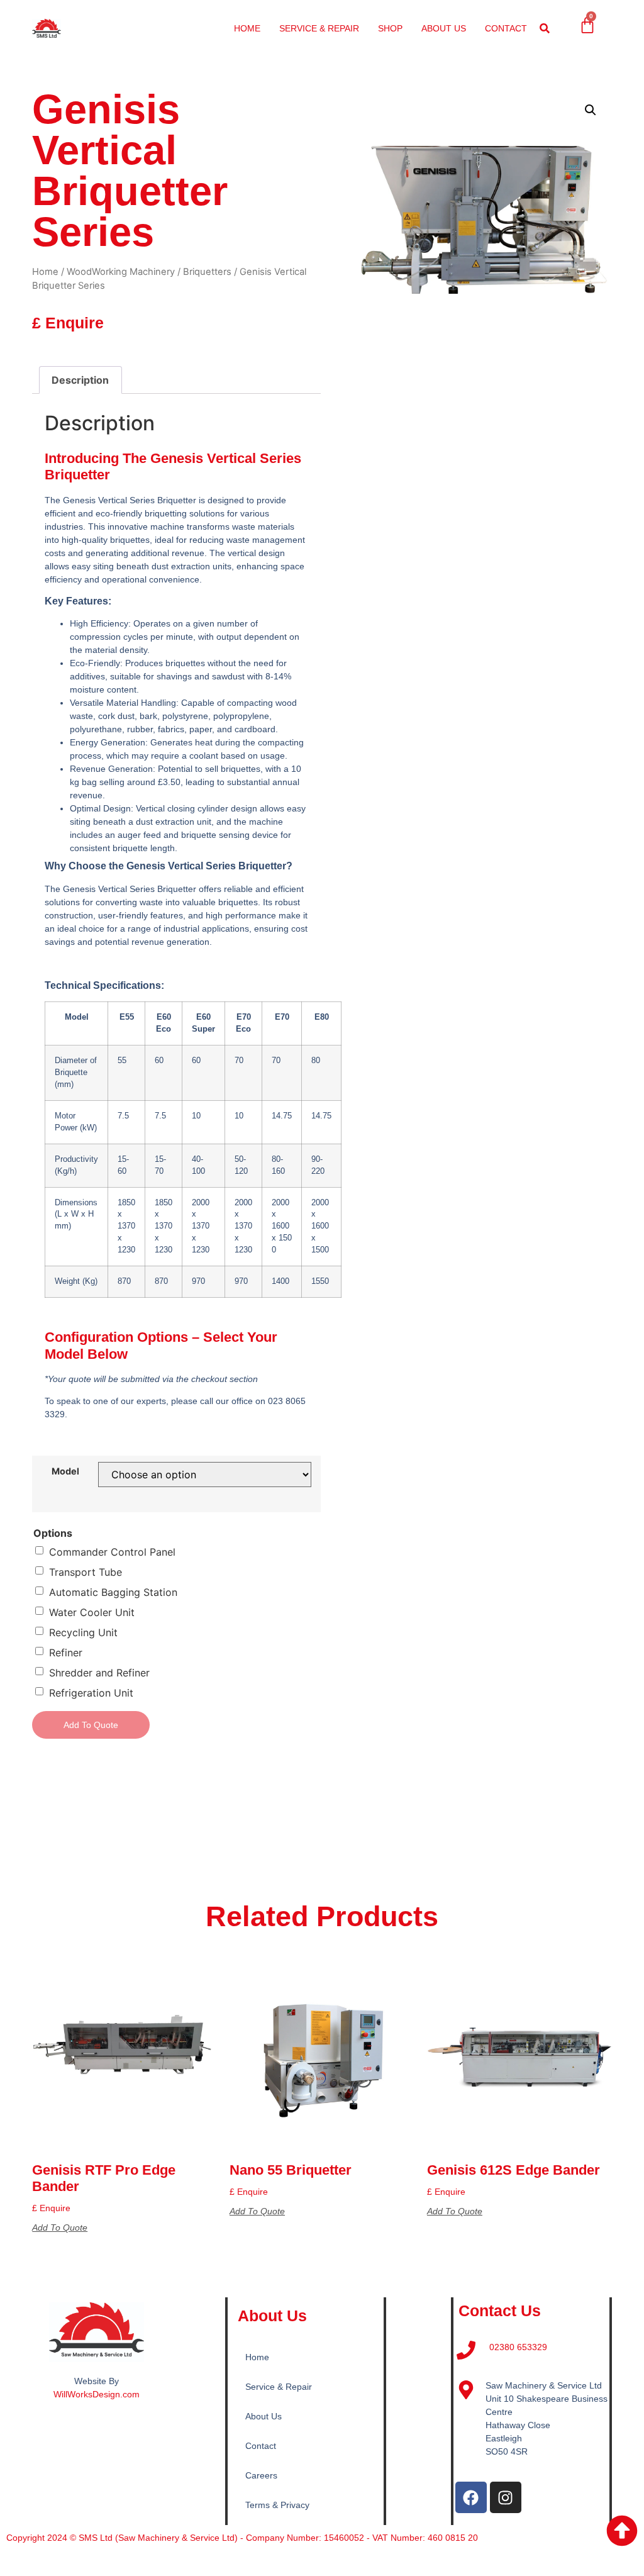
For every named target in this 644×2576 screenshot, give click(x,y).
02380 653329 (518, 2347)
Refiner (66, 1653)
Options (53, 1533)
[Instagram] (506, 2497)
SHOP (390, 28)
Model (65, 1471)
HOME (247, 28)
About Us (264, 2416)
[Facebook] (471, 2497)
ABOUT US (444, 28)
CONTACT (506, 28)
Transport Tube (86, 1572)
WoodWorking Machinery (121, 272)
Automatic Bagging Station (113, 1592)
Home (45, 272)
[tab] (80, 380)
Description (80, 380)
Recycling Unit (83, 1632)
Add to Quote (91, 1725)
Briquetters (207, 272)
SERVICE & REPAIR (319, 28)
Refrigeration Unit (91, 1693)
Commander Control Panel (112, 1552)
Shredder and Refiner (99, 1673)
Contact (261, 2446)
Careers (261, 2475)
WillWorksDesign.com (97, 2394)
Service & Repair (279, 2387)
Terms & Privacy (277, 2505)
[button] (545, 29)
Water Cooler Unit (92, 1612)
